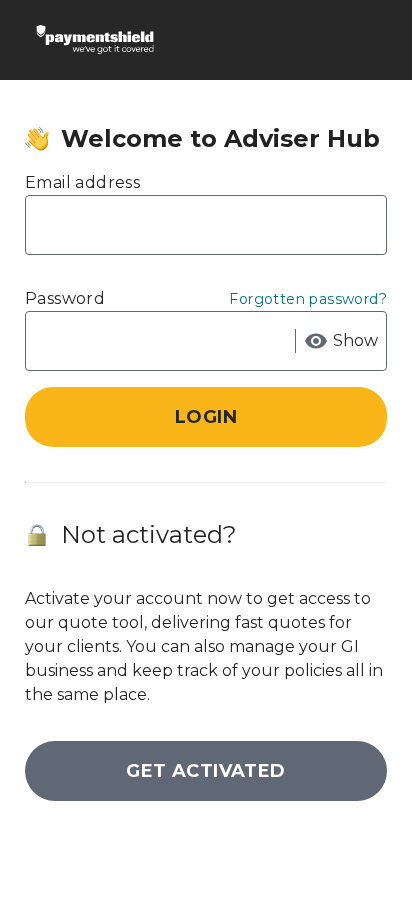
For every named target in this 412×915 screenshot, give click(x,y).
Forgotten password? (308, 299)
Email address (82, 182)
